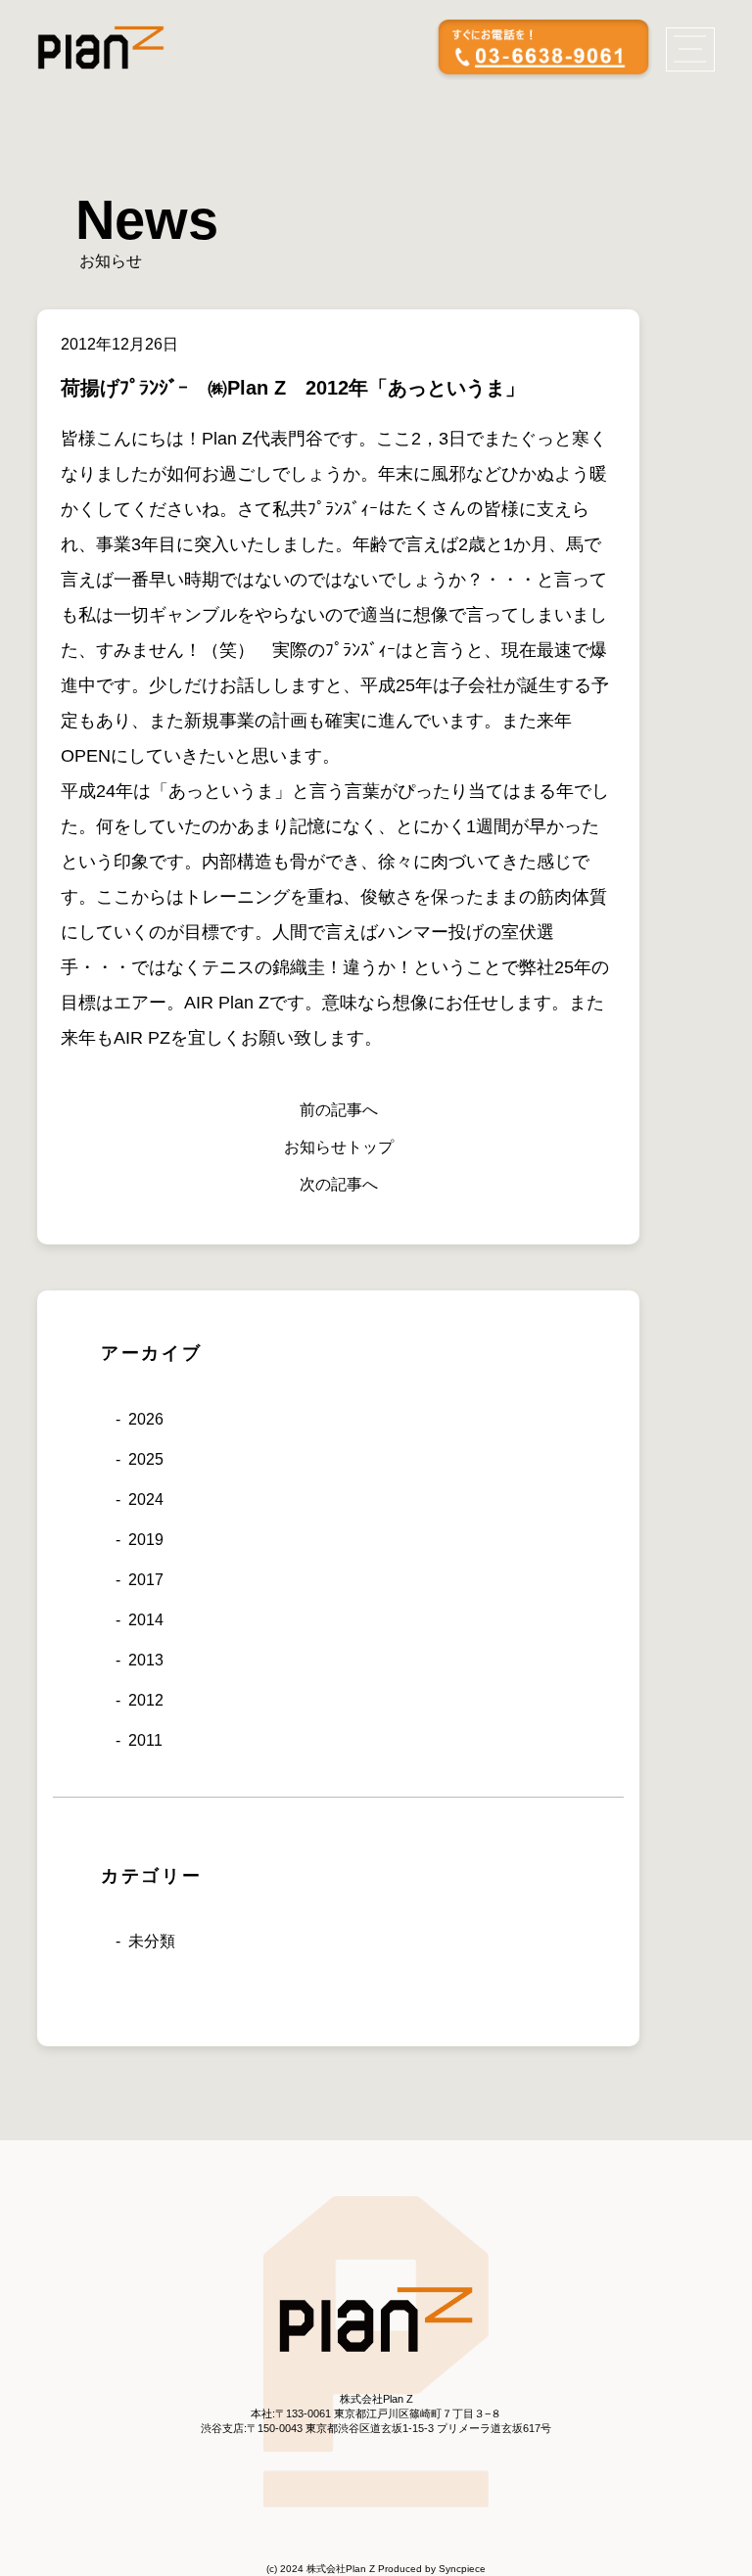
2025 (146, 1459)
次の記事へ (339, 1184)
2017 (146, 1580)
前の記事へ (339, 1110)
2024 (146, 1499)
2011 (145, 1740)
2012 (146, 1700)
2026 (146, 1419)
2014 (146, 1620)
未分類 (152, 1941)
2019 (146, 1540)
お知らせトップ (339, 1147)
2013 (146, 1660)
